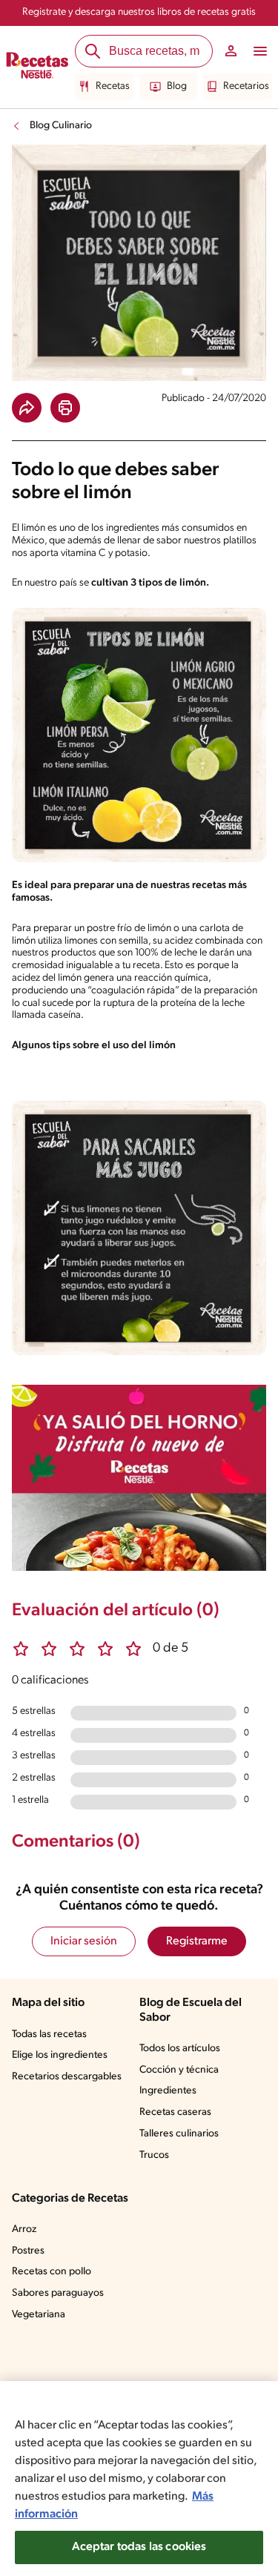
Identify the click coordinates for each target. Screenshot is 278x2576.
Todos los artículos (180, 2049)
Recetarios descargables (67, 2077)
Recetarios (246, 86)
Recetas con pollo (52, 2272)
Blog (177, 86)
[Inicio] (37, 67)
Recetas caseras (175, 2112)
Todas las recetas (49, 2034)
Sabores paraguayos (58, 2293)
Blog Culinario (61, 126)
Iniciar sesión (84, 1941)
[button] (27, 408)
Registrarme (197, 1941)
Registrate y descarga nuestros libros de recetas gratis (139, 12)
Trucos (154, 2155)
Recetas (113, 86)
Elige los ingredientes (60, 2055)
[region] (139, 2479)
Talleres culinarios (179, 2134)
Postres (28, 2251)
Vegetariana (39, 2315)
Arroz (24, 2229)
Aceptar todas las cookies (139, 2547)
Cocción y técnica (179, 2070)
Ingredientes (168, 2091)
